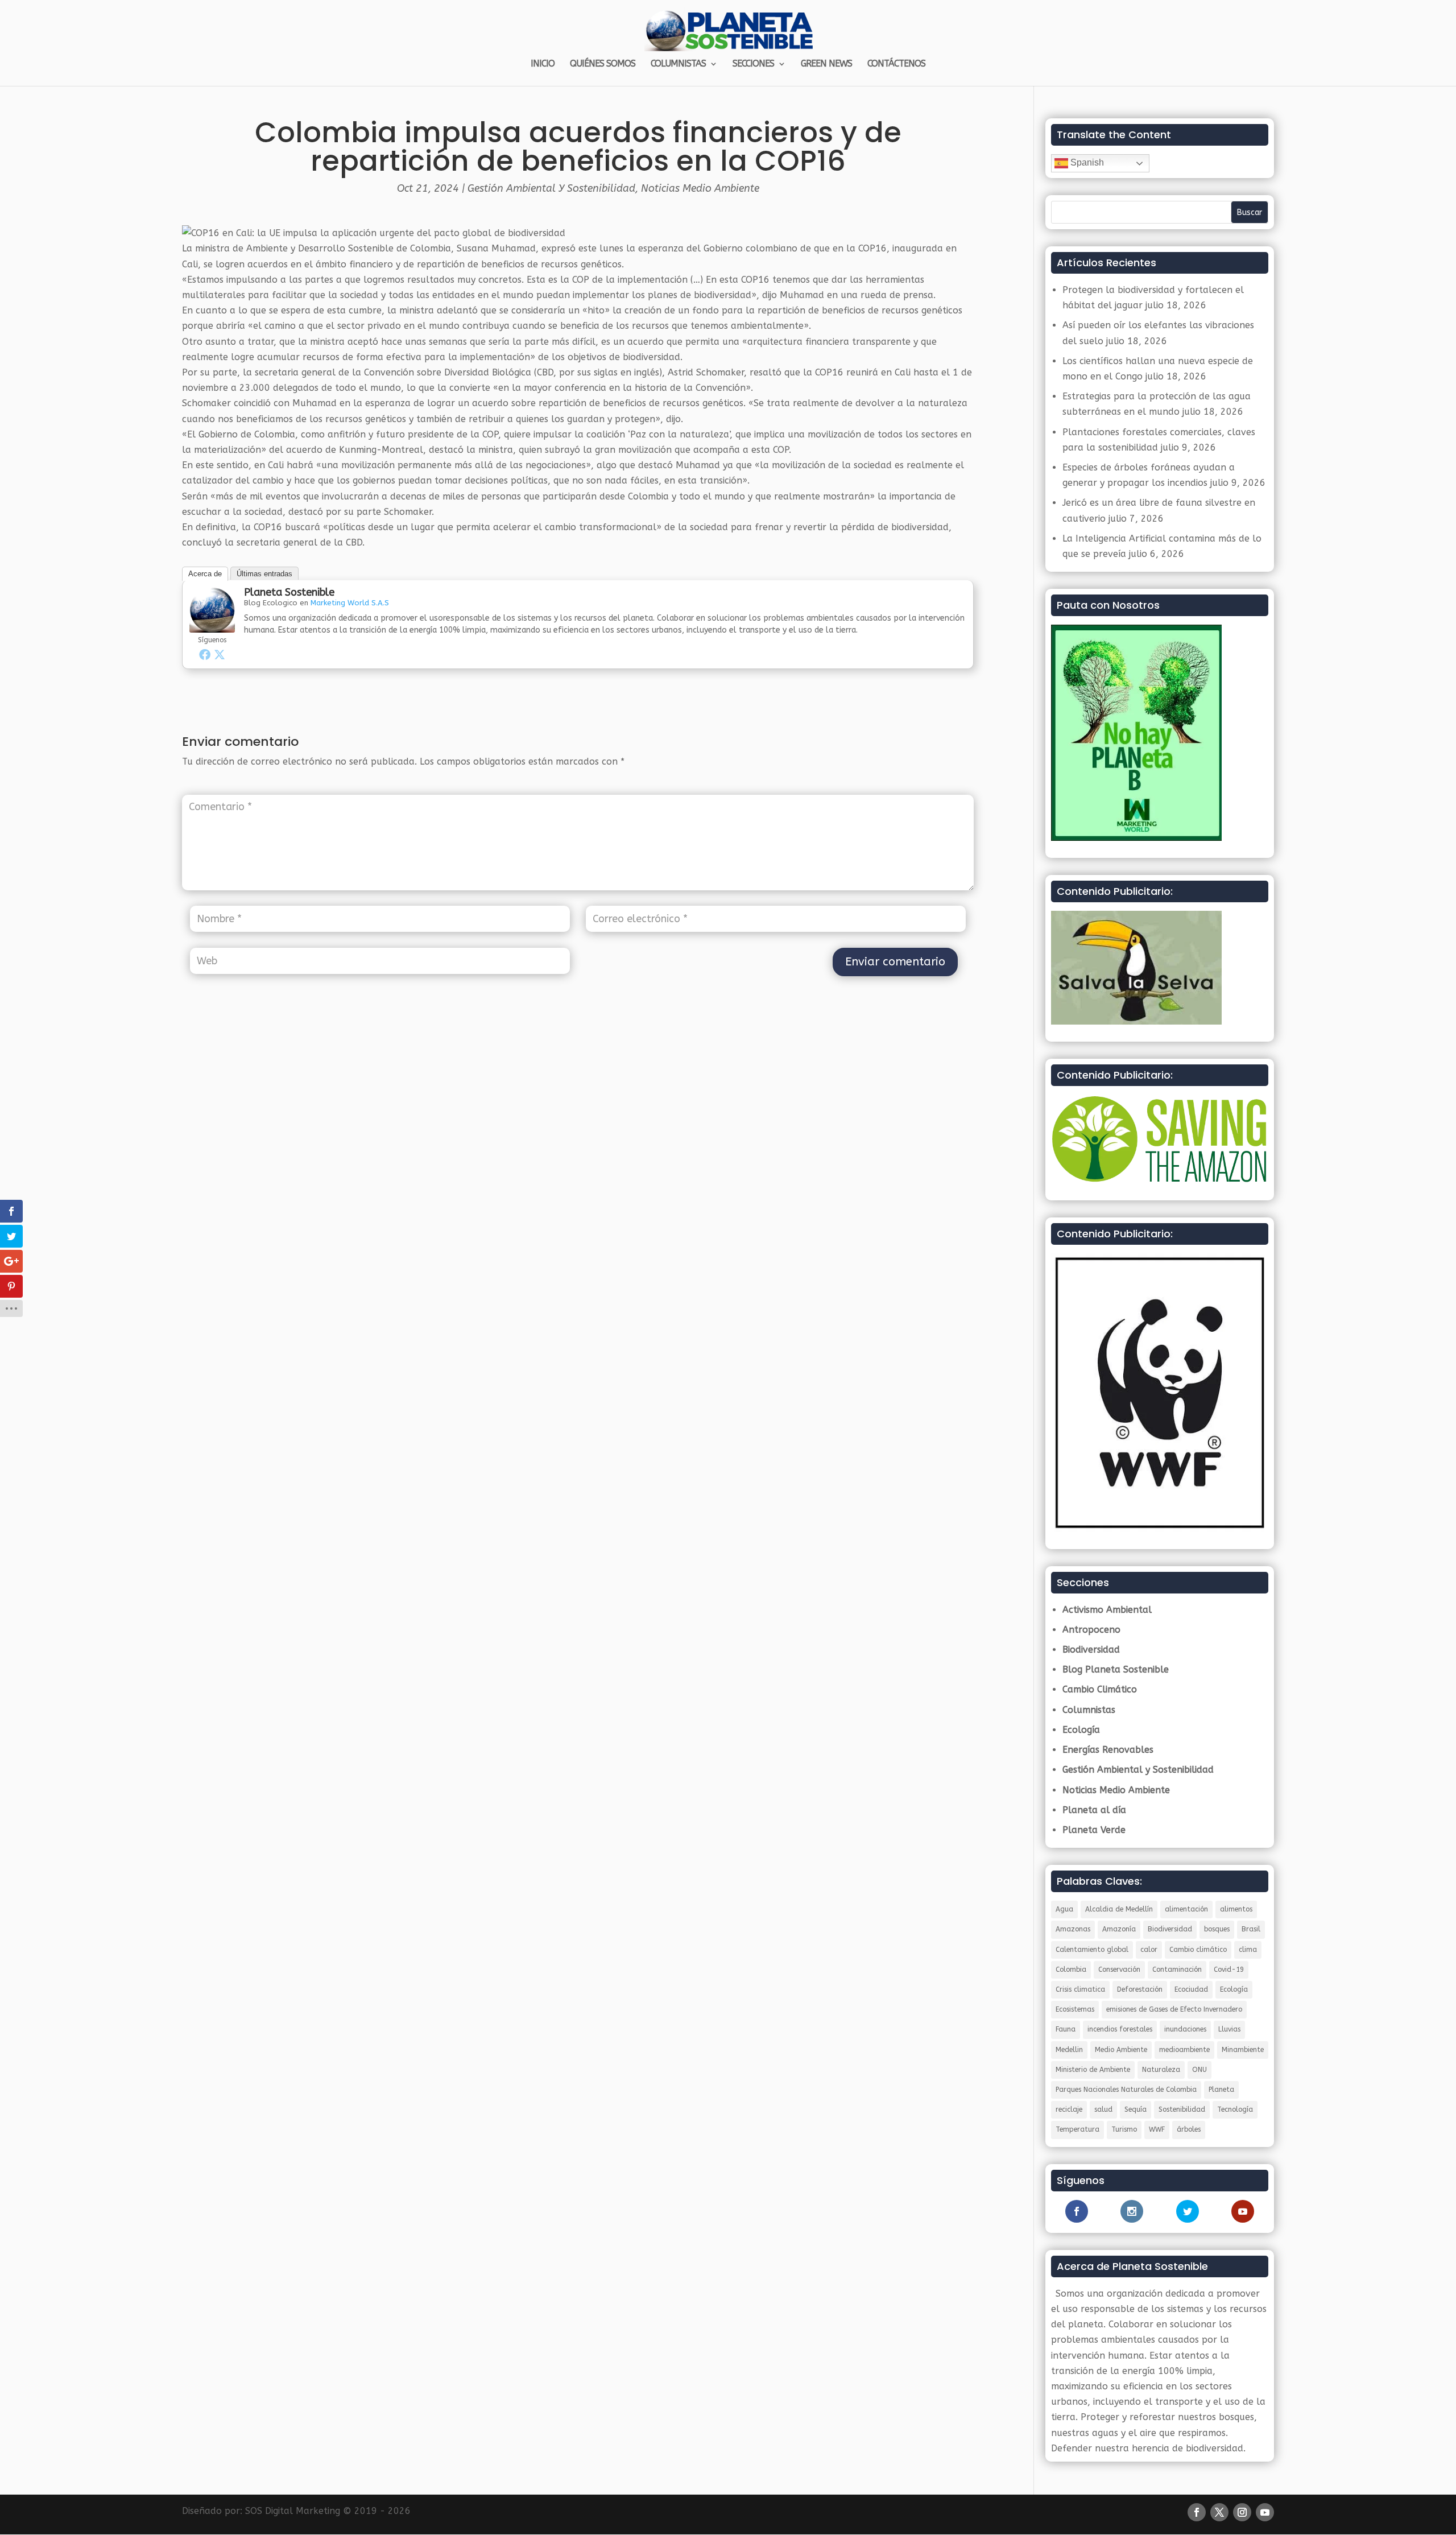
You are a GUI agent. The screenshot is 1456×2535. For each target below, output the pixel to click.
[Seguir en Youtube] (1265, 2512)
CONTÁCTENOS (896, 64)
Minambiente (1243, 2050)
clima (1248, 1950)
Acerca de (205, 574)
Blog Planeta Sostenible (1116, 1669)
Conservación (1119, 1970)
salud (1103, 2109)
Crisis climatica (1080, 1989)
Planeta (1221, 2090)
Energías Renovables (1108, 1750)
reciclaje (1069, 2109)
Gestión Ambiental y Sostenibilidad (551, 188)
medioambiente (1184, 2050)
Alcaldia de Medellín (1119, 1909)
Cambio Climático (1100, 1689)
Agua (1064, 1909)
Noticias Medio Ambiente (700, 188)
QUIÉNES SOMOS (603, 64)
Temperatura (1077, 2129)
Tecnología (1235, 2109)
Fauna (1066, 2029)
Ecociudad (1191, 1989)
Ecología (1081, 1730)
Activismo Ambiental (1107, 1610)
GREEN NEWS (826, 64)
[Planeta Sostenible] (212, 625)
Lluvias (1229, 2029)
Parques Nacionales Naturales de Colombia (1126, 2090)
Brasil (1251, 1929)
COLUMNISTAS (678, 64)
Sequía (1136, 2109)
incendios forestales (1120, 2029)
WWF (1157, 2129)
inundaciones (1185, 2029)
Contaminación (1177, 1970)
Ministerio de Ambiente (1093, 2070)
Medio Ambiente (1121, 2050)
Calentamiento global (1092, 1950)
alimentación (1186, 1909)
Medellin (1069, 2050)
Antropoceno (1091, 1630)
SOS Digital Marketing (293, 2511)
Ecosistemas (1075, 2009)
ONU (1199, 2070)
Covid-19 (1229, 1970)
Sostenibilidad (1182, 2109)
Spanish (1086, 162)
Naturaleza (1161, 2070)
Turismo (1124, 2129)
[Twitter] (220, 654)
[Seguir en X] (1219, 2512)
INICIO (543, 64)
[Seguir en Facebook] (1197, 2512)
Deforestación (1140, 1989)
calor (1149, 1950)
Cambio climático (1198, 1950)
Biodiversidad (1091, 1650)
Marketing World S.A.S (350, 603)
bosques (1217, 1929)
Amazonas (1073, 1929)
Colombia (1071, 1970)
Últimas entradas (264, 574)
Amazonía (1119, 1929)
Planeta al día (1094, 1810)
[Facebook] (205, 654)
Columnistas (1089, 1710)
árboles (1189, 2129)
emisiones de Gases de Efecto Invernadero (1174, 2009)
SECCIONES (753, 64)
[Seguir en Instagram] (1242, 2512)
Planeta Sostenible (289, 592)
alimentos (1236, 1909)
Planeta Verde (1094, 1830)
